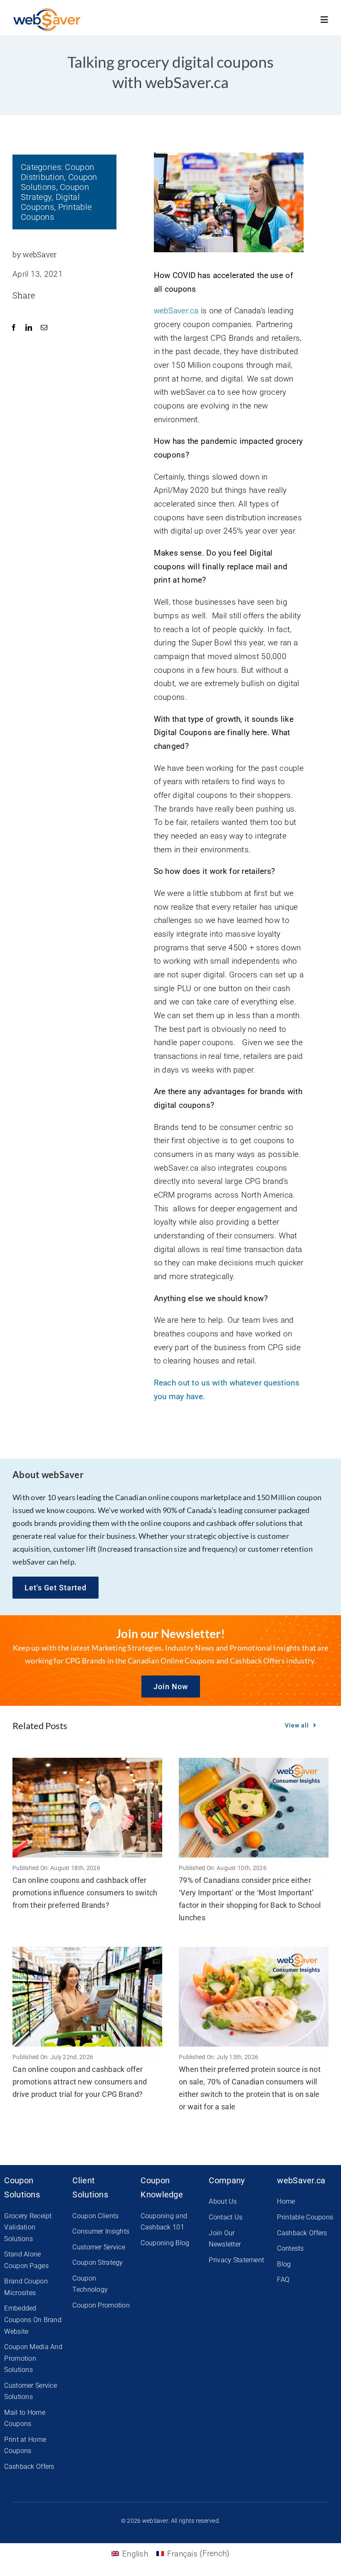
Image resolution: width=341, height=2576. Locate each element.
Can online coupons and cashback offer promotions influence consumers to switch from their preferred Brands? (85, 1893)
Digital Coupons (50, 202)
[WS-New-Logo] (47, 12)
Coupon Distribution (57, 172)
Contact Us (226, 2217)
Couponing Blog (165, 2243)
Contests (290, 2248)
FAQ (283, 2280)
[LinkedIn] (29, 328)
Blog (284, 2264)
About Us (223, 2201)
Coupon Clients (95, 2216)
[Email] (44, 328)
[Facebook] (14, 328)
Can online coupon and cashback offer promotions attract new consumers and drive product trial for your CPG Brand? (80, 2082)
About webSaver (48, 1475)
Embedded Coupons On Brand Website (33, 2320)
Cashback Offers (29, 2467)
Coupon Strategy (98, 2262)
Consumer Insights (101, 2231)
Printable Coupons (305, 2217)
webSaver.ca (176, 311)
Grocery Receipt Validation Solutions (28, 2227)
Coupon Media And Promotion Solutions (33, 2358)
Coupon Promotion (101, 2305)
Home (286, 2201)
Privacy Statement (236, 2260)
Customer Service (99, 2247)
